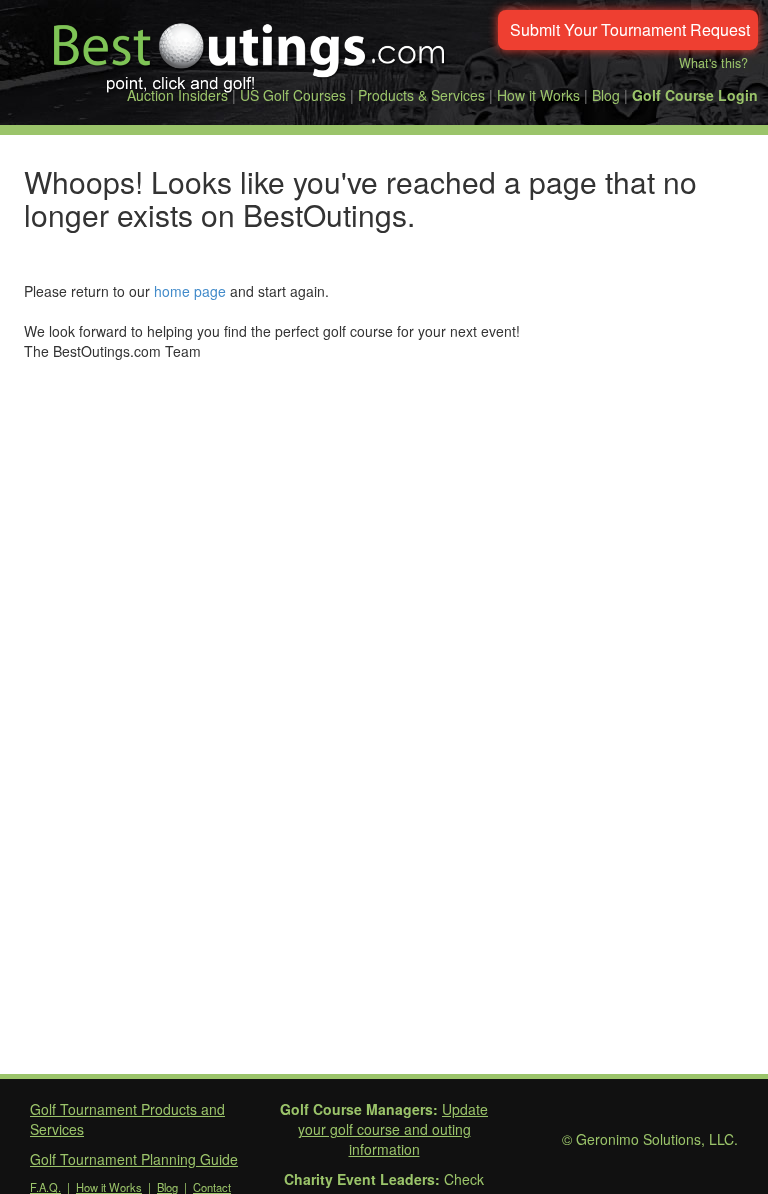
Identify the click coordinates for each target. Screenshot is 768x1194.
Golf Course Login (695, 95)
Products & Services (421, 95)
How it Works (538, 95)
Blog (606, 95)
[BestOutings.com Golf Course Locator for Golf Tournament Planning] (250, 50)
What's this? (713, 63)
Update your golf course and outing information (393, 1129)
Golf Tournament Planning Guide (134, 1159)
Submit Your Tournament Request (630, 29)
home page (190, 291)
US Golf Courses (293, 95)
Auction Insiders (177, 95)
